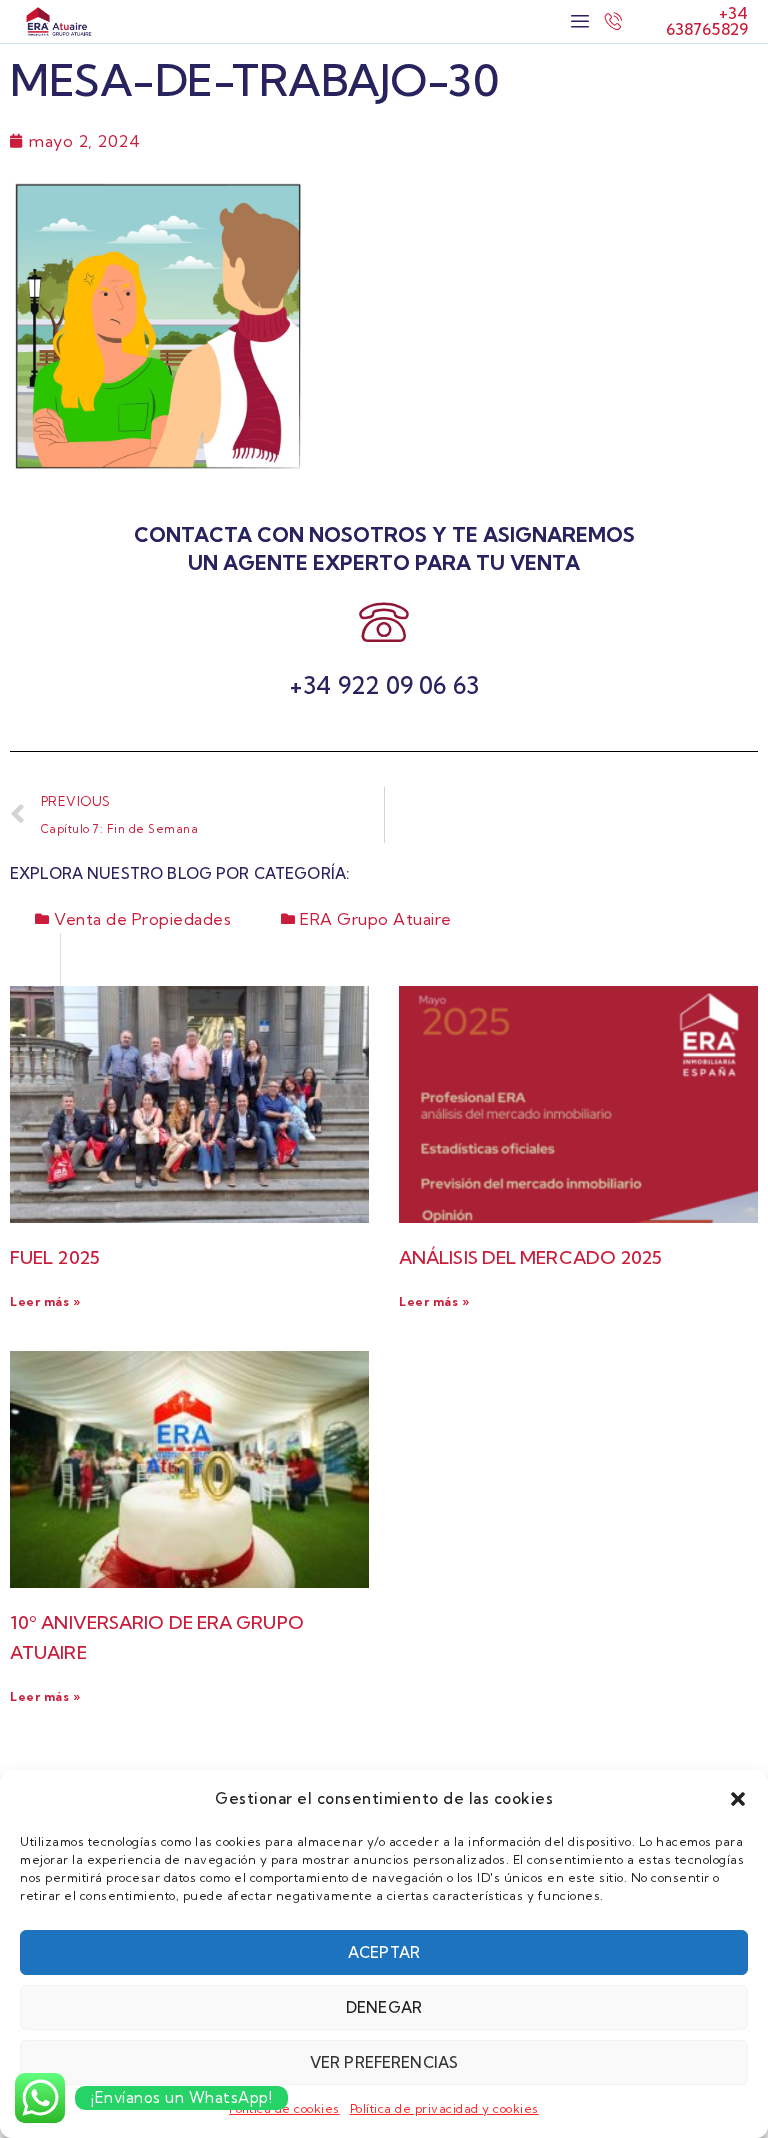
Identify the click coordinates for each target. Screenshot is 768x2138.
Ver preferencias (384, 2062)
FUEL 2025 (55, 1257)
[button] (738, 1799)
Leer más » (45, 1301)
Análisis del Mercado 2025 (531, 1257)
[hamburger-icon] (579, 21)
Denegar (384, 2007)
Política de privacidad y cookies (444, 2108)
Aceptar (384, 1952)
